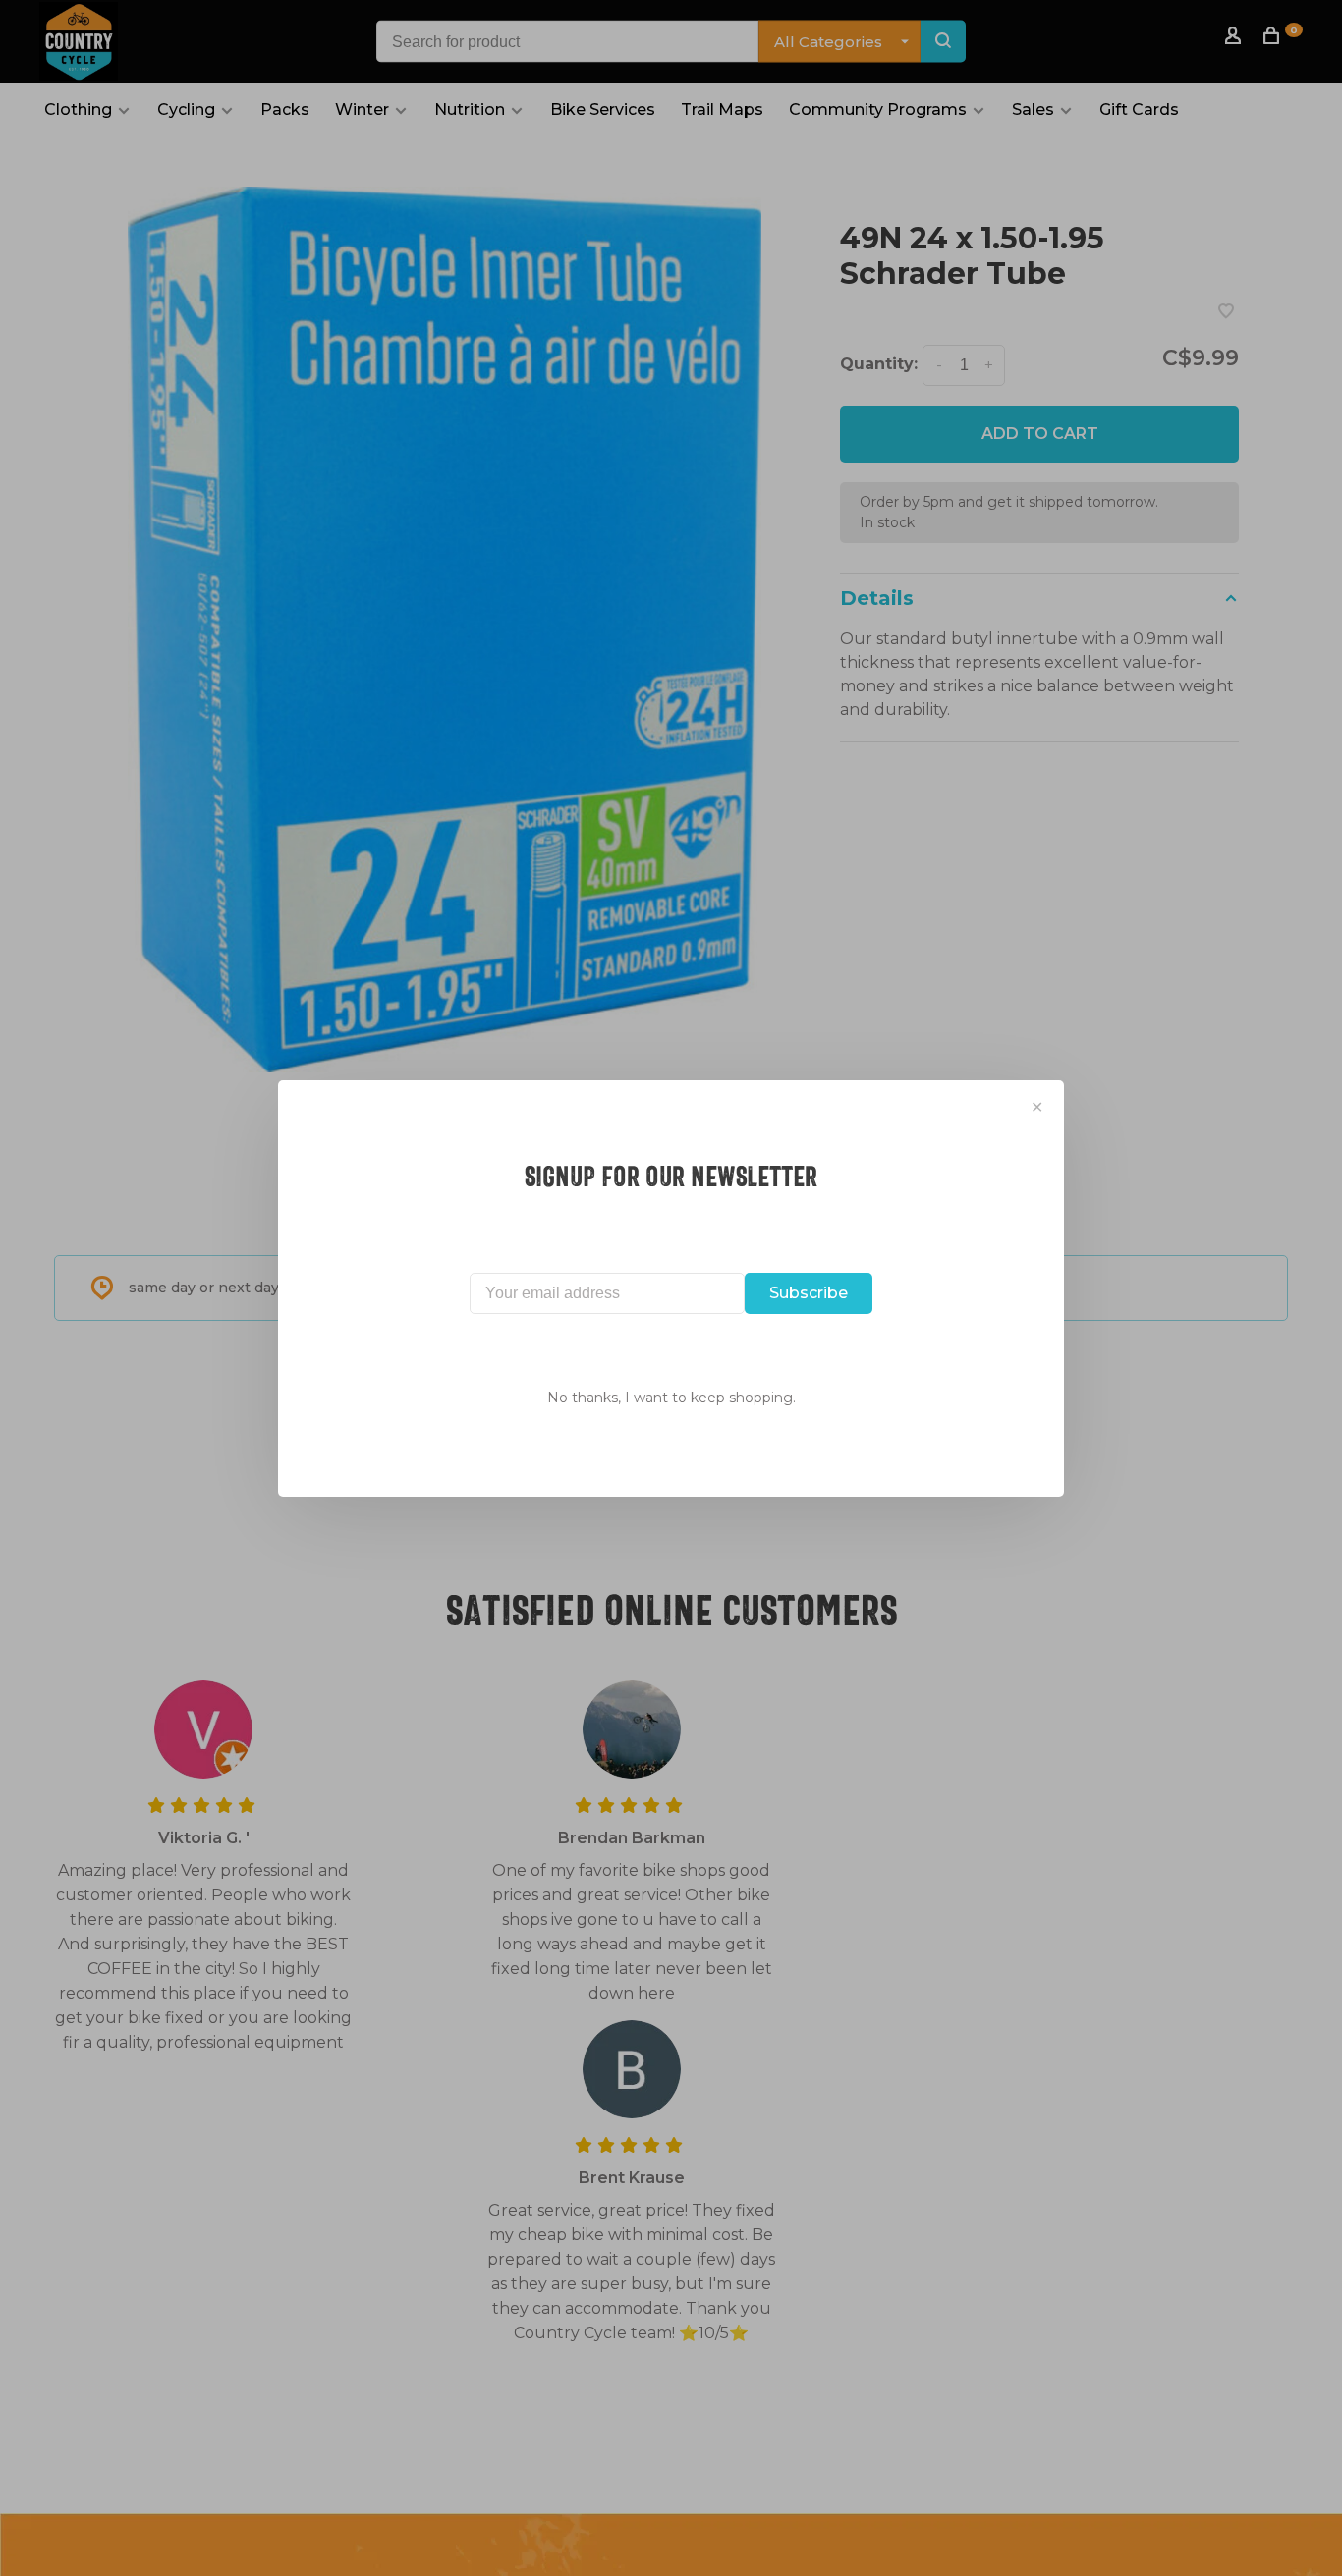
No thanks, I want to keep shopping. (671, 1398)
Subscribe (809, 1293)
